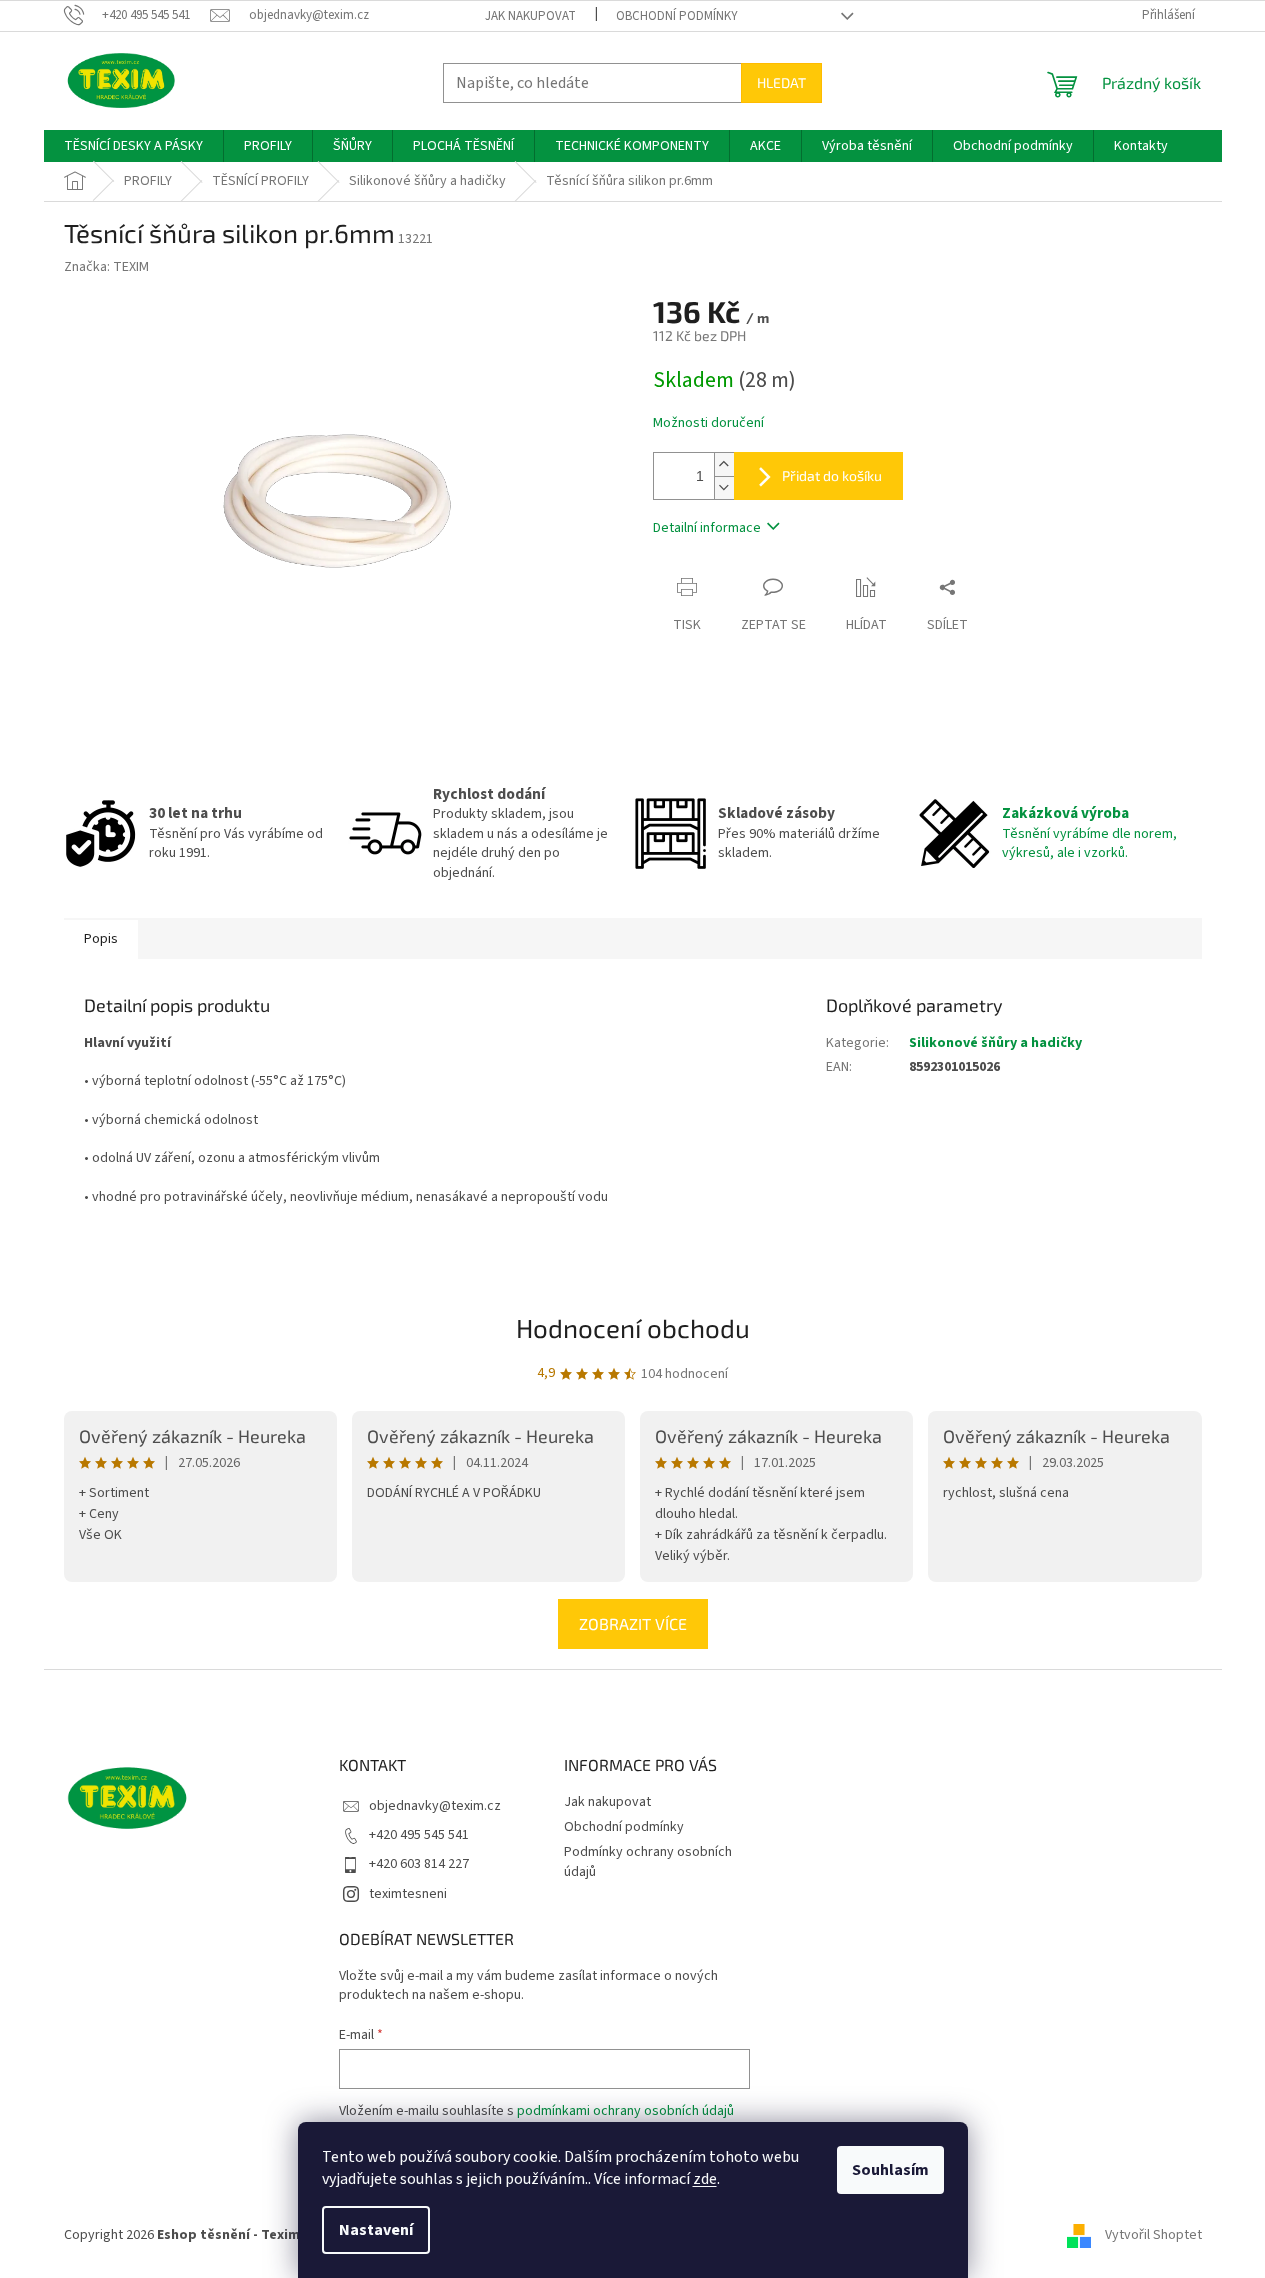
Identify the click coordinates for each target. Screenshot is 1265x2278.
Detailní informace (707, 528)
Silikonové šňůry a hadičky (995, 1043)
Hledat (781, 82)
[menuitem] (133, 146)
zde (705, 2179)
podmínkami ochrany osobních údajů (625, 2111)
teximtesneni (408, 1894)
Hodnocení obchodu (633, 1327)
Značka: (106, 267)
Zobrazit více (633, 1623)
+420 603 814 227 (419, 1864)
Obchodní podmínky (677, 16)
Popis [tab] (101, 939)
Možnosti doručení (708, 423)
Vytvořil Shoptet (1153, 2235)
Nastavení (376, 2230)
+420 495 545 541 (419, 1835)
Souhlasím (890, 2170)
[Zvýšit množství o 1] (724, 464)
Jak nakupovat (530, 16)
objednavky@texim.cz (435, 1806)
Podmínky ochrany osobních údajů (648, 1861)
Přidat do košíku (832, 475)
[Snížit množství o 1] (724, 487)
